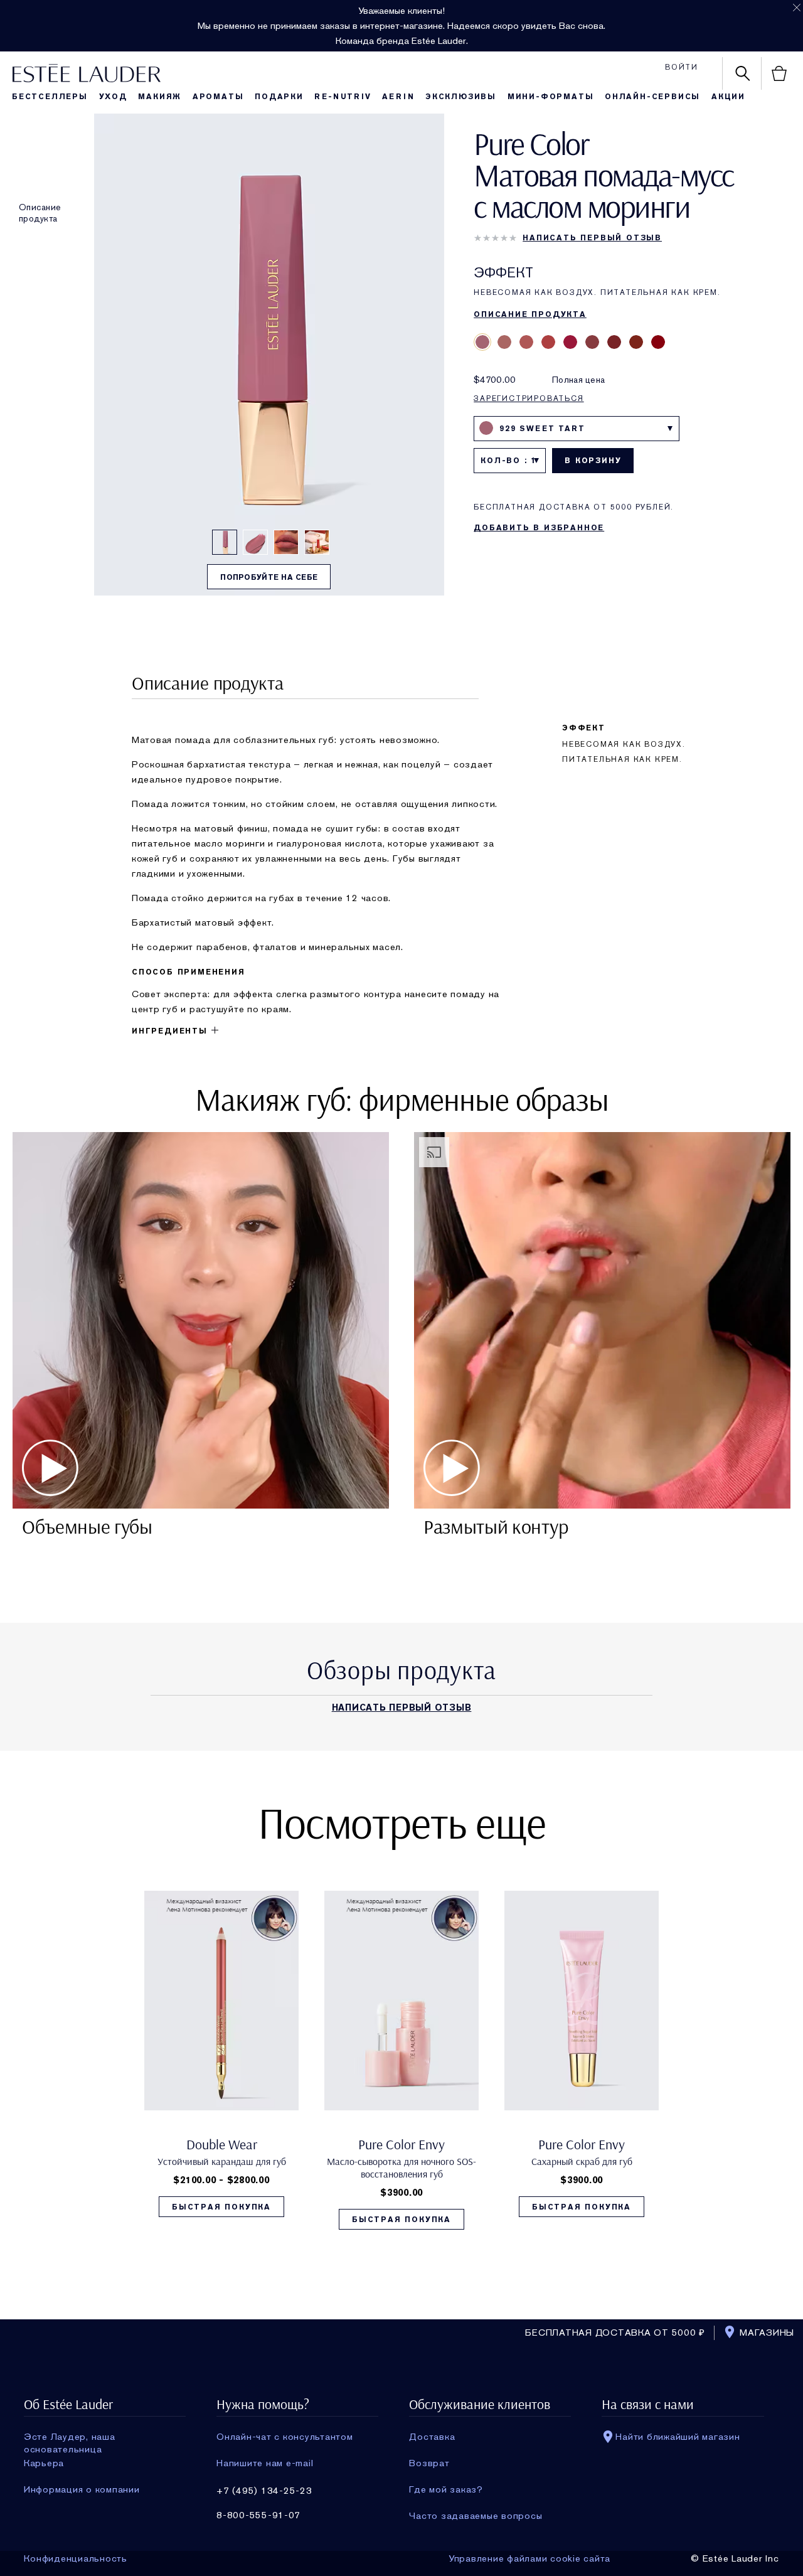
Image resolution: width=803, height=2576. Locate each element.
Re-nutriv (343, 97)
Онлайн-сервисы (652, 97)
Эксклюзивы (461, 97)
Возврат (429, 2463)
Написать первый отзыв (592, 238)
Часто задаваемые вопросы (476, 2516)
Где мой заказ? (446, 2489)
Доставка (432, 2437)
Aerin (398, 97)
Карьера (44, 2463)
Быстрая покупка (221, 2207)
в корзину (593, 461)
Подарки (279, 97)
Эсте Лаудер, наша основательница (70, 2437)
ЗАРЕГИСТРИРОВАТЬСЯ (529, 398)
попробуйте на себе (269, 577)
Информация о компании (82, 2489)
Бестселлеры (50, 97)
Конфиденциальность (76, 2558)
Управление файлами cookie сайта (529, 2558)
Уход (113, 97)
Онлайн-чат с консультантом (285, 2437)
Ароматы (218, 97)
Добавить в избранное (539, 528)
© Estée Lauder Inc (735, 2558)
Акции (728, 97)
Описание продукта (40, 213)
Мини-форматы (551, 97)
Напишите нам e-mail (265, 2463)
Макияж (160, 97)
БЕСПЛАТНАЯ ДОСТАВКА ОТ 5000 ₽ (615, 2333)
